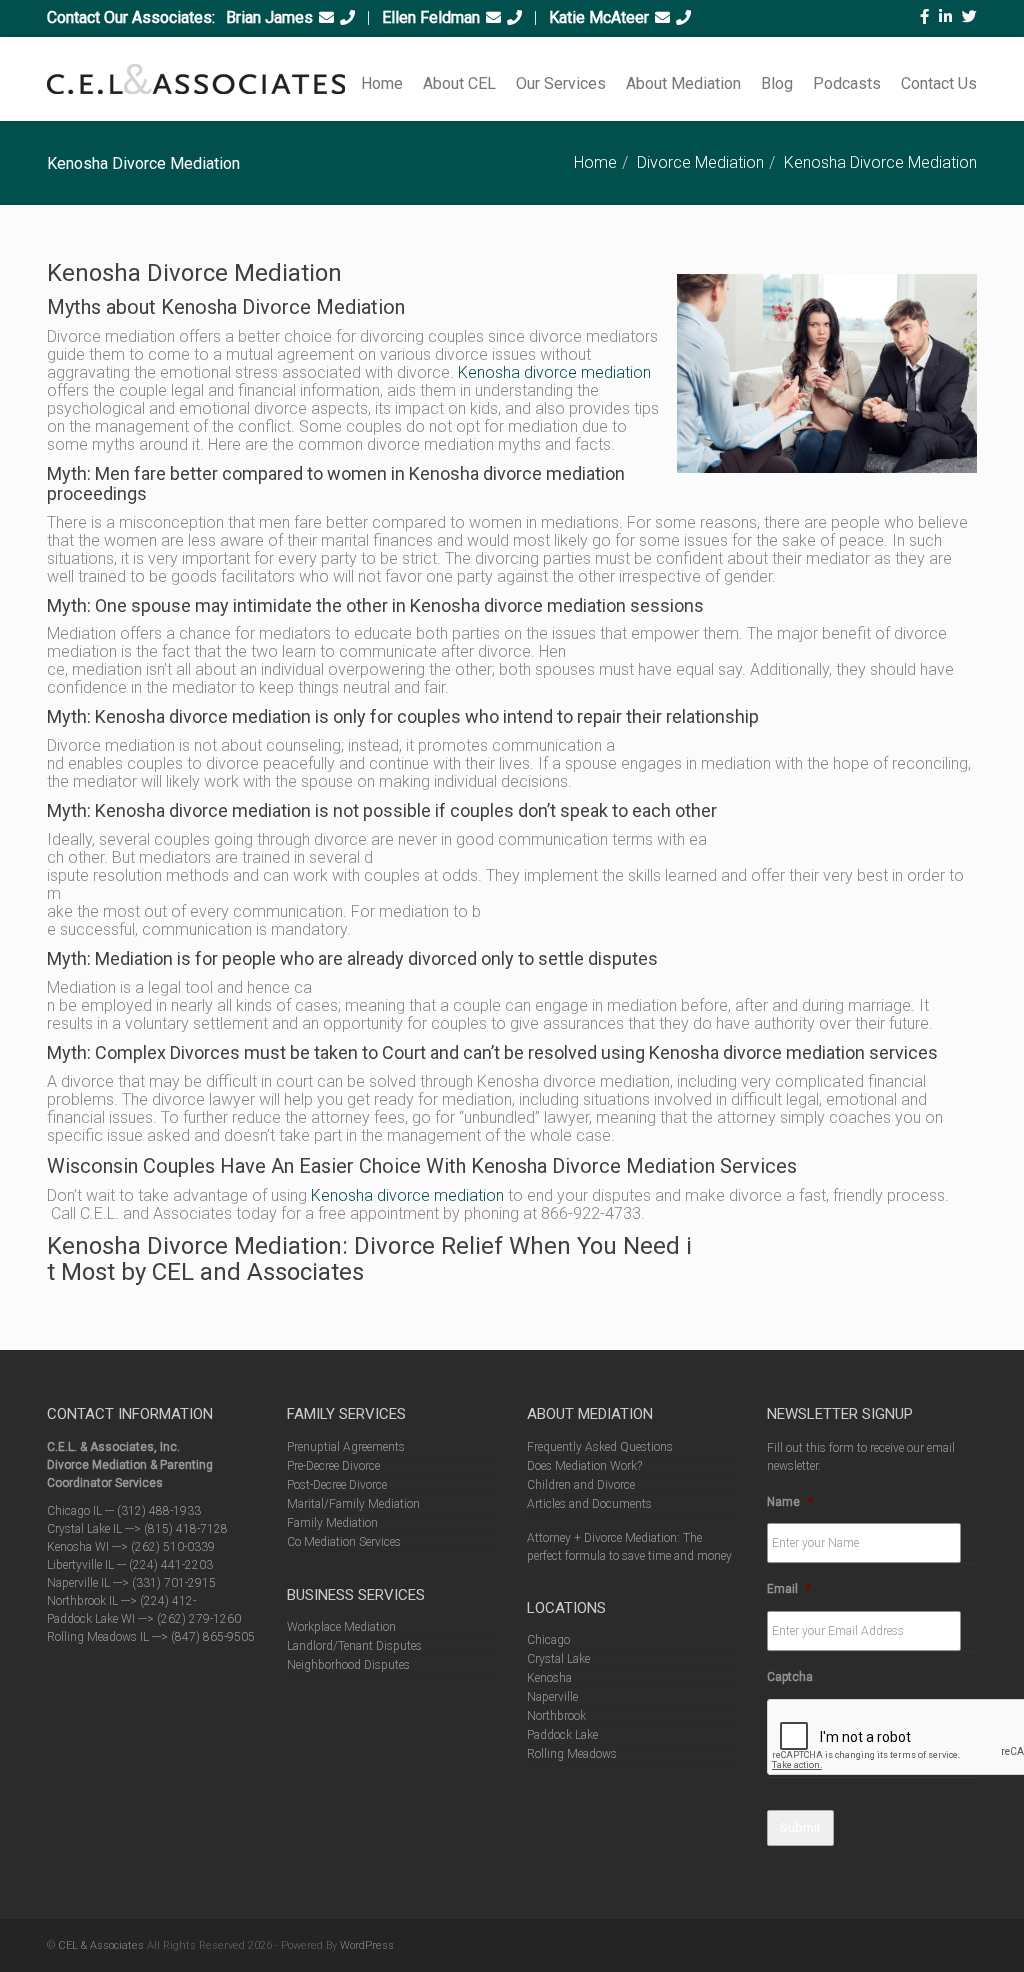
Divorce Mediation (700, 162)
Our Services (561, 83)
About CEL (459, 83)
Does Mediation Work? (584, 1466)
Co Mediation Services (344, 1542)
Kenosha (549, 1678)
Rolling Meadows (572, 1754)
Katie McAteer (599, 17)
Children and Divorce (581, 1485)
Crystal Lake (558, 1659)
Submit (800, 1827)
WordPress (367, 1945)
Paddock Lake (562, 1735)
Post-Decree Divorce (337, 1485)
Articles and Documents (589, 1504)
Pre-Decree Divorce (333, 1466)
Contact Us (939, 83)
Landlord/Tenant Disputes (354, 1646)
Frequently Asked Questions (600, 1447)
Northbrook (556, 1716)
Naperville (552, 1697)
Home (382, 83)
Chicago (548, 1640)
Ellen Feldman (431, 17)
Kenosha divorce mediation (554, 372)
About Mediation (683, 83)
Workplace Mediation (341, 1627)
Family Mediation (332, 1523)
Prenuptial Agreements (346, 1447)
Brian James (269, 17)
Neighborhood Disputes (348, 1665)
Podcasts (847, 83)
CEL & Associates (101, 1945)
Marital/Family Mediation (353, 1504)
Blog (777, 83)
